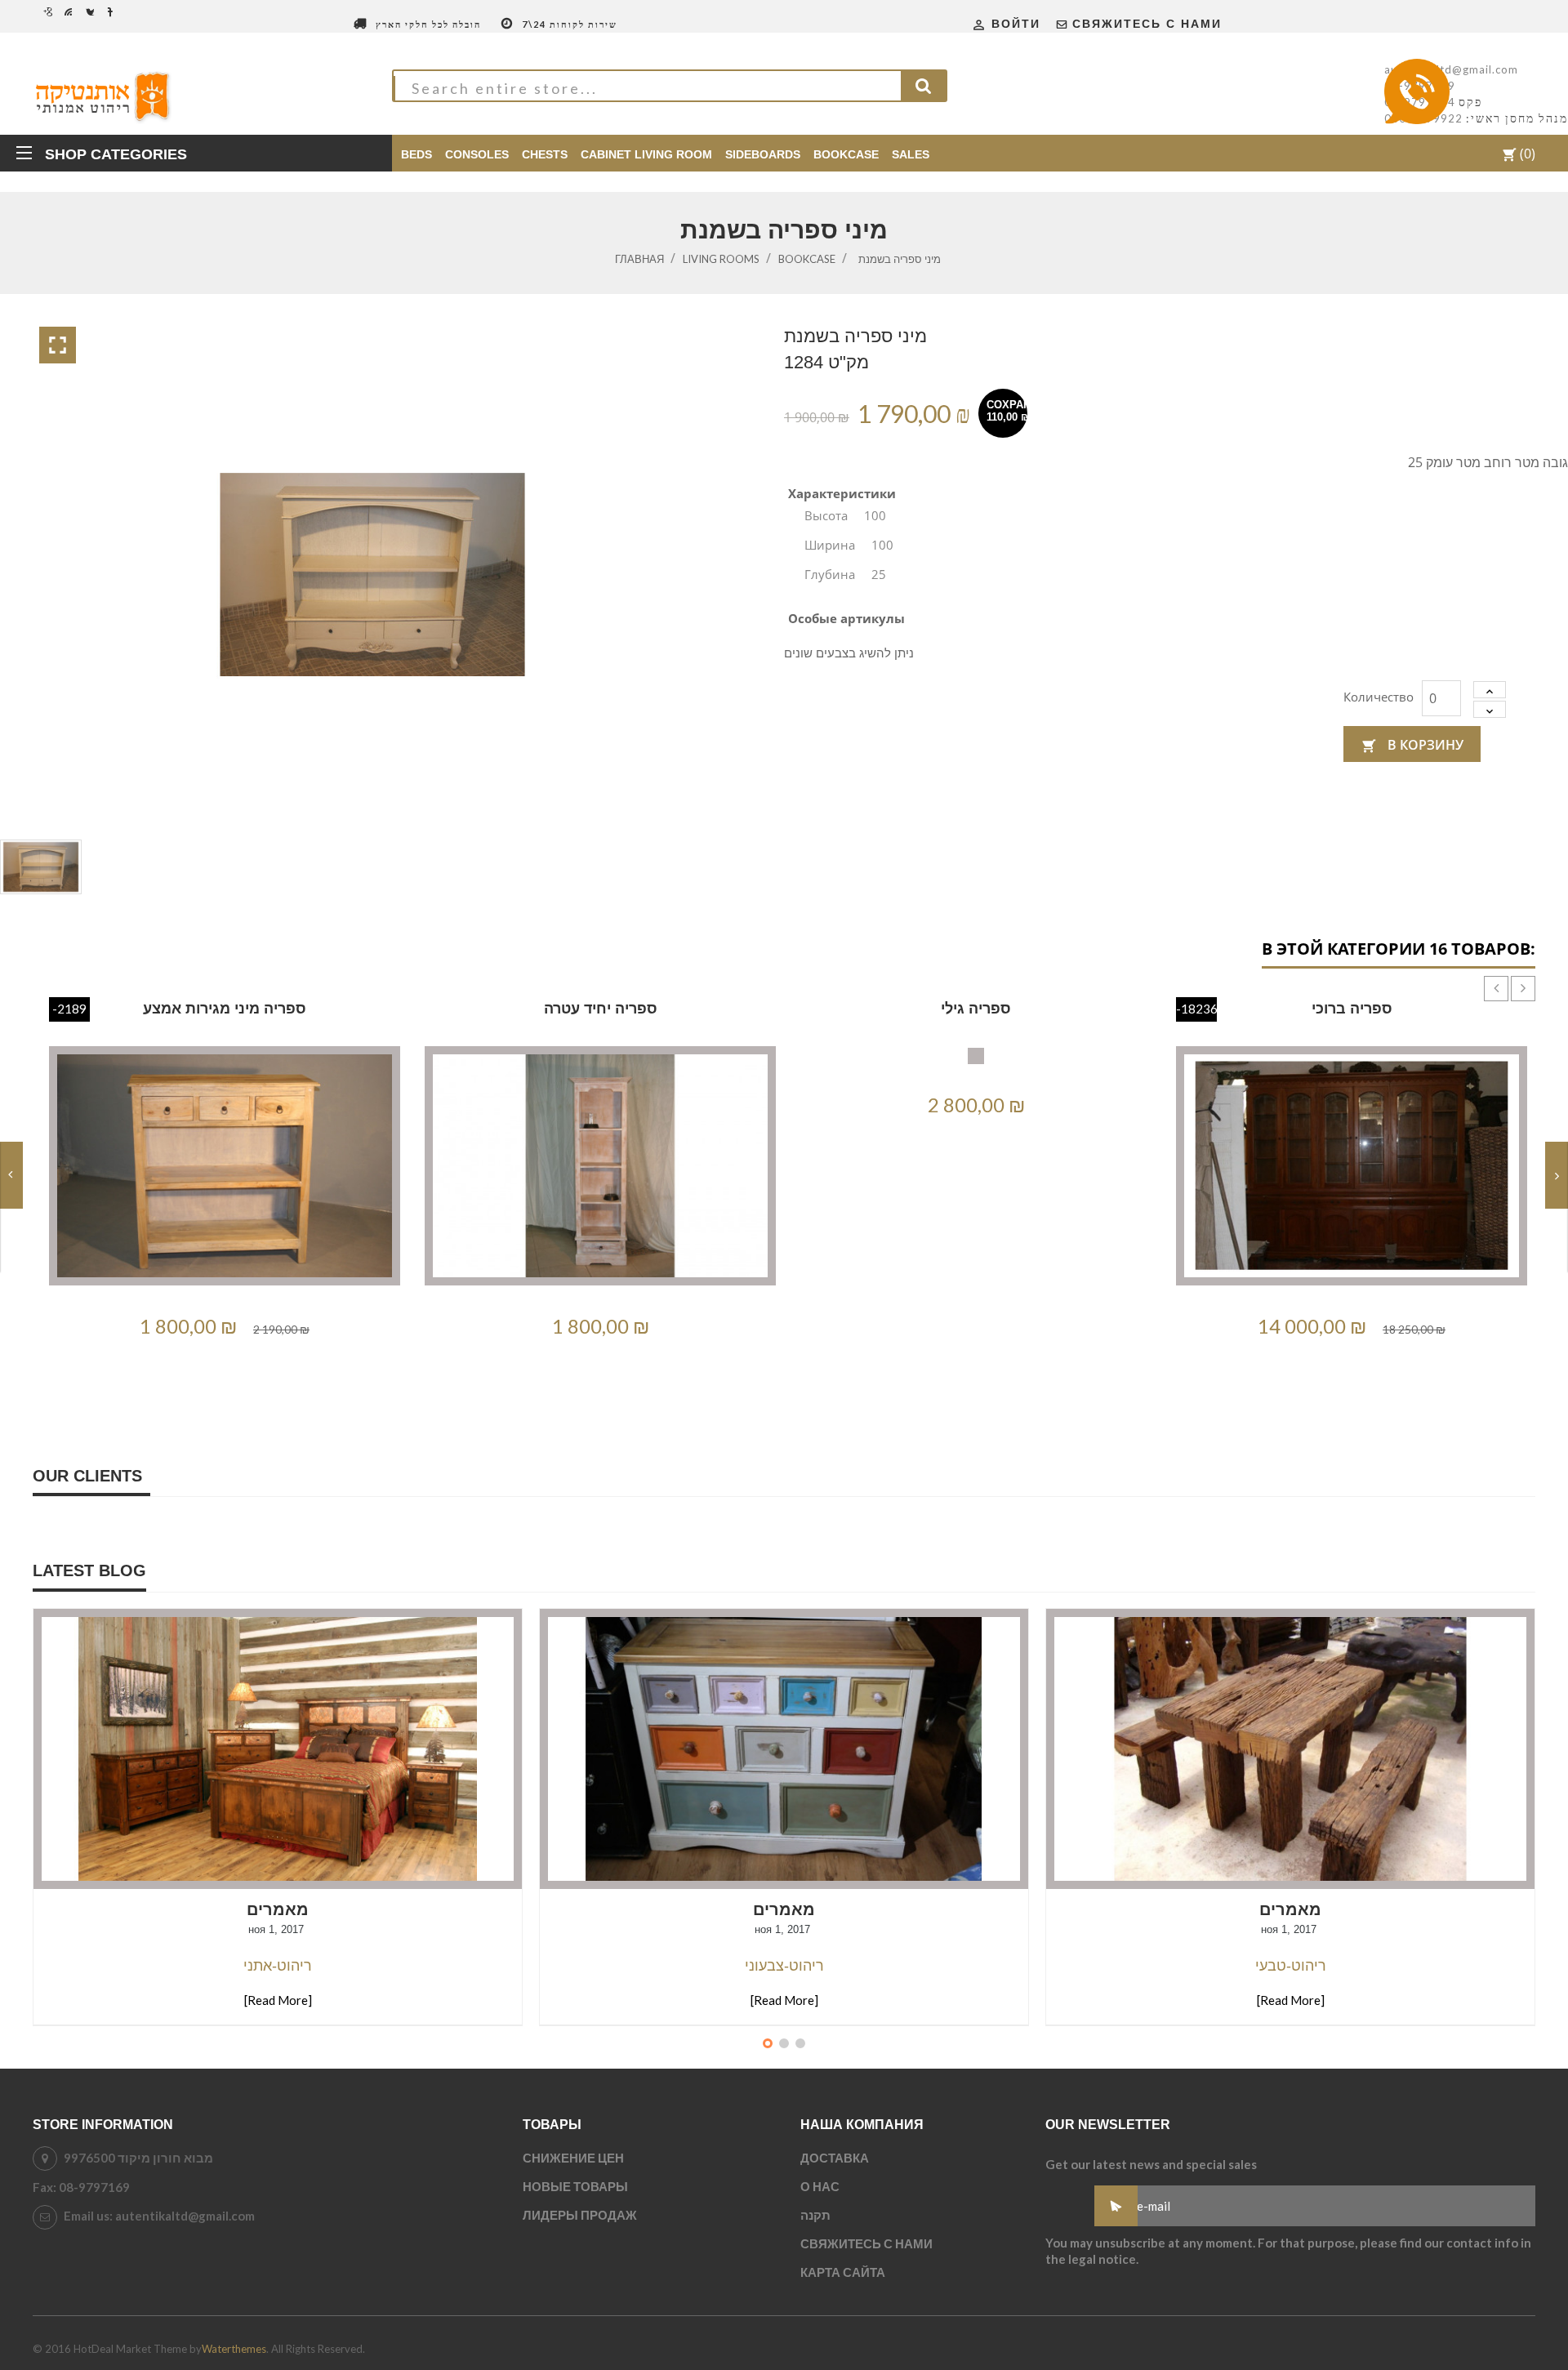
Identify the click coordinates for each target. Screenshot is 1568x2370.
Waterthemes (234, 2349)
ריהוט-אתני (278, 1966)
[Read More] (278, 2000)
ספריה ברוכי (1352, 1009)
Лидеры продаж (580, 2215)
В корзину (1412, 745)
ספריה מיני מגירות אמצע (225, 1009)
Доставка (835, 2158)
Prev (1484, 976)
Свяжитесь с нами (1147, 24)
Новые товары (575, 2186)
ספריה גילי (976, 1009)
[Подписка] (1116, 2206)
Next (1511, 976)
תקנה (815, 2215)
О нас (820, 2186)
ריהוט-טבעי (1291, 1966)
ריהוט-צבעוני (784, 1966)
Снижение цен (573, 2158)
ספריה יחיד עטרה (601, 1009)
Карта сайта (843, 2272)
